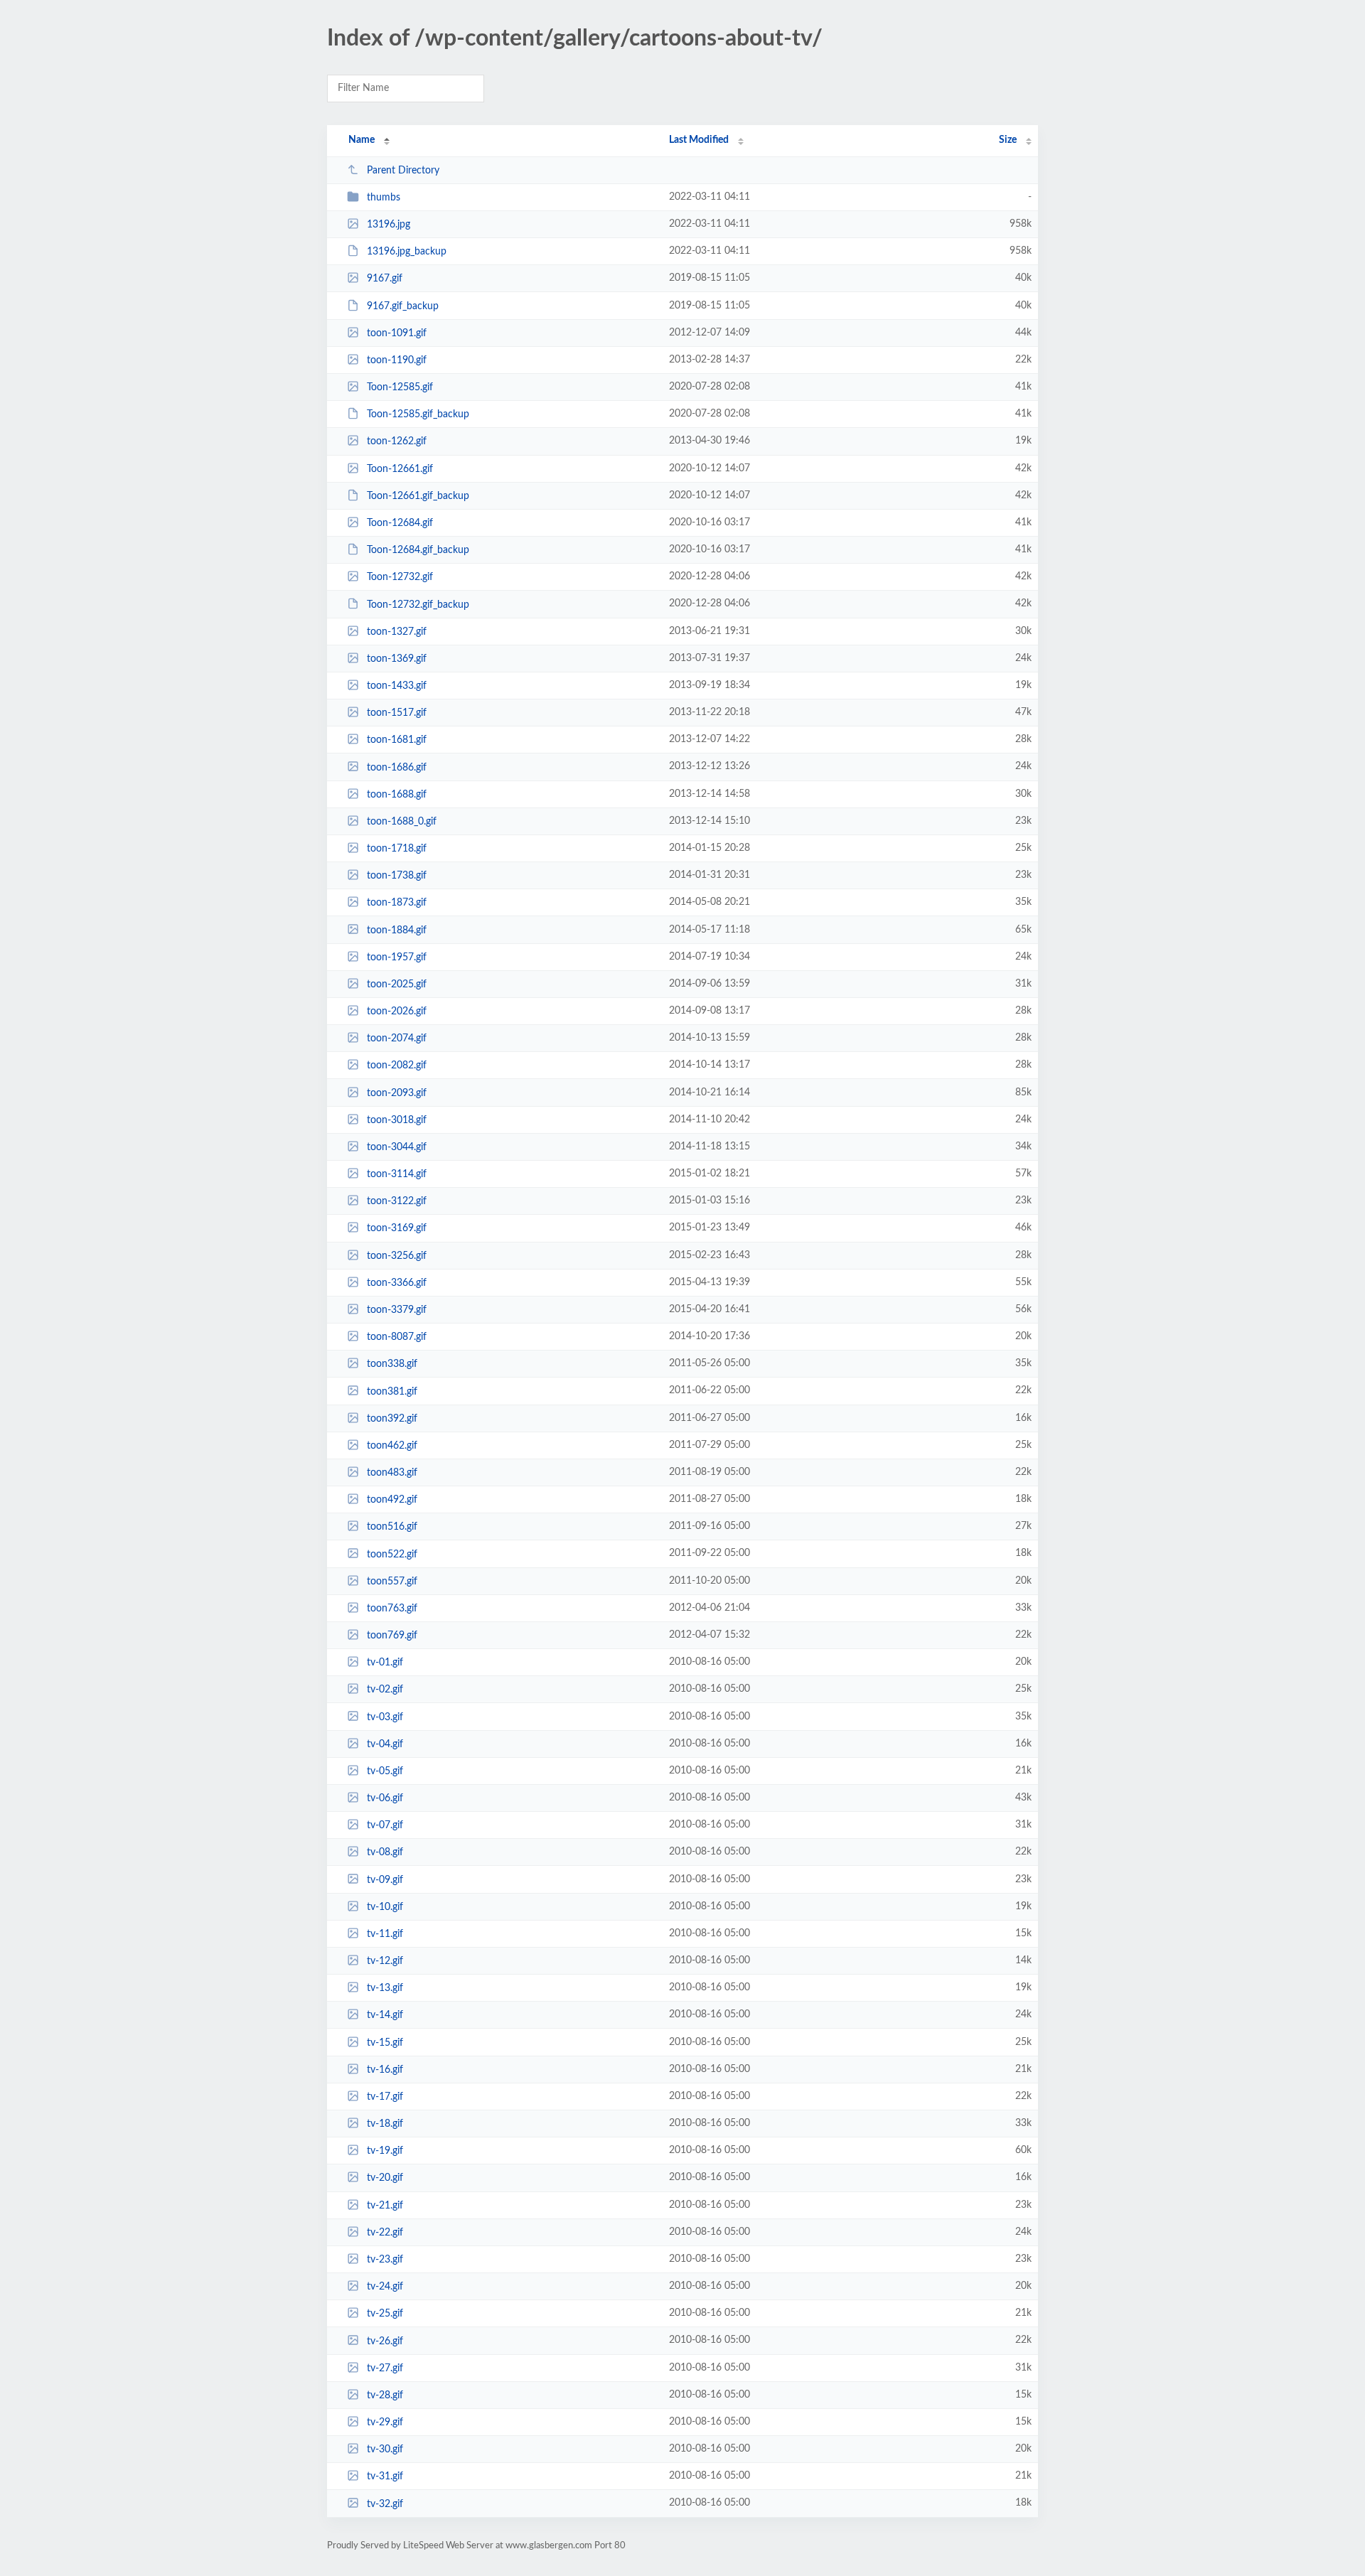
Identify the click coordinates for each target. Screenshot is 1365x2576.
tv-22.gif (385, 2233)
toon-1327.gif (397, 632)
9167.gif (385, 279)
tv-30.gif (385, 2449)
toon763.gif (392, 1609)
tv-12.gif (385, 1961)
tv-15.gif (385, 2043)
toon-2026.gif (397, 1011)
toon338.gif (392, 1364)
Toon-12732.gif (400, 577)
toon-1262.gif (397, 441)
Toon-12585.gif (400, 387)
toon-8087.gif (397, 1337)
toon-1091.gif (397, 333)
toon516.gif (392, 1527)
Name (362, 140)
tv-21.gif (385, 2206)
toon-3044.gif (397, 1147)
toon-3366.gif (397, 1283)
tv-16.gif (385, 2070)
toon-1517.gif (397, 713)
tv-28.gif (385, 2395)
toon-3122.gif (397, 1201)
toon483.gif (392, 1473)
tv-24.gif (385, 2287)
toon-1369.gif (397, 659)
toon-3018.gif (397, 1120)
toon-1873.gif (397, 903)
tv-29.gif (385, 2422)
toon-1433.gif (397, 686)
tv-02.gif (385, 1690)
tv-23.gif (385, 2260)
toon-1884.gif (397, 930)
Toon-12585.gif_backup (418, 414)
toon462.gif (392, 1446)
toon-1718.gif (397, 849)
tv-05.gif (385, 1771)
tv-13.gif (385, 1988)
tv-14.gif (385, 2015)
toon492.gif (392, 1500)
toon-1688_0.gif (402, 822)
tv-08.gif (385, 1852)
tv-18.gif (385, 2124)
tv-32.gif (385, 2503)
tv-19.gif (385, 2151)
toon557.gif (392, 1582)
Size (1008, 140)
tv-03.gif (385, 1717)
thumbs (384, 198)
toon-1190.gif (397, 360)
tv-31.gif (385, 2476)
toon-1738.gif (397, 876)
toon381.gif (392, 1391)
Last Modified (699, 140)
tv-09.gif (385, 1879)
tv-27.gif (385, 2368)
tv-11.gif (385, 1934)
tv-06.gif (385, 1798)
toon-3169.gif (397, 1228)
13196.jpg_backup (407, 252)
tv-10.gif (385, 1907)
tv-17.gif (385, 2097)
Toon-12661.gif (400, 469)
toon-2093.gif (397, 1093)
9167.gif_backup (403, 306)
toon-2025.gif (397, 984)
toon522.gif (392, 1554)
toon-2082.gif (397, 1066)
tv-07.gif (385, 1825)
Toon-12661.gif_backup (418, 496)
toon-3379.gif (397, 1310)
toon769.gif (392, 1636)
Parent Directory (403, 171)
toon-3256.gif (397, 1256)
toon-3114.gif (397, 1174)
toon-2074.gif (397, 1039)
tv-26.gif (385, 2341)
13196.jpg (389, 225)
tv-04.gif (385, 1744)
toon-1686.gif (397, 767)
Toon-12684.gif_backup (418, 550)
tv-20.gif (385, 2178)
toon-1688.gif (397, 795)
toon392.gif (392, 1419)
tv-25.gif (385, 2314)
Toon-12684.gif (400, 523)
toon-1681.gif (397, 740)
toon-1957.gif (397, 957)
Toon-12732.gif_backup (418, 604)
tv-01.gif (385, 1663)
